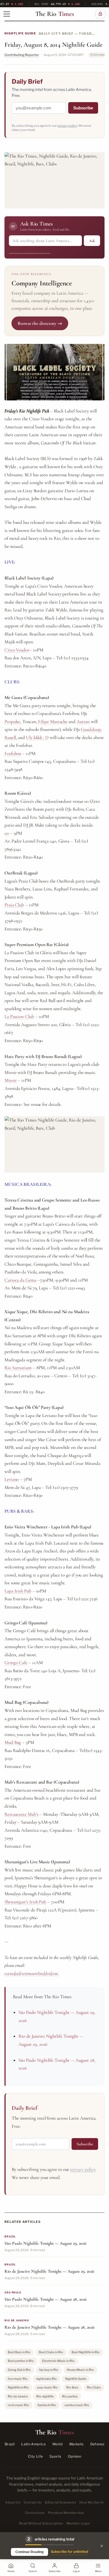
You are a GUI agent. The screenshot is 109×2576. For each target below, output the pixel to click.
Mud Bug (13, 1742)
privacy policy (67, 126)
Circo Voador (17, 650)
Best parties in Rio (21, 2361)
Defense (97, 2444)
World (57, 2444)
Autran (83, 722)
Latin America (33, 2444)
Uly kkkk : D (37, 737)
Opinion (75, 2456)
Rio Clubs (94, 2387)
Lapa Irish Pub (18, 1591)
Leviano (12, 1479)
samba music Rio (77, 2405)
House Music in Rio (80, 2370)
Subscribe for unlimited (69, 2552)
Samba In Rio (47, 2405)
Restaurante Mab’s (22, 1814)
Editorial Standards (61, 2502)
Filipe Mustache (53, 722)
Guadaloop (91, 729)
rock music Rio (18, 2405)
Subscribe (83, 108)
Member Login (78, 2523)
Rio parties (70, 2396)
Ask (92, 241)
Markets (76, 2444)
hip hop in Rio (49, 2370)
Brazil (10, 2444)
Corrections (35, 2513)
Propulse (12, 722)
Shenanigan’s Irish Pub (25, 1902)
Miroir (11, 1080)
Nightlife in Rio (18, 2387)
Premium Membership (66, 2513)
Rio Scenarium (18, 1368)
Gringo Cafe (16, 1663)
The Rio (55, 14)
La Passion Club (19, 1016)
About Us (13, 2502)
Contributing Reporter (22, 55)
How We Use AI (92, 2502)
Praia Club (14, 905)
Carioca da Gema (20, 1280)
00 (7, 833)
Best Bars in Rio (19, 2352)
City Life (35, 2456)
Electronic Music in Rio (58, 2361)
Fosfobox (13, 753)
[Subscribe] (100, 14)
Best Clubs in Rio (51, 2352)
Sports (55, 2456)
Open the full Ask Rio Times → (30, 251)
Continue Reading (29, 2552)
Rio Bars (72, 2387)
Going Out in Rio (19, 2370)
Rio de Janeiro (18, 2396)
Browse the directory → (40, 323)
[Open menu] (7, 14)
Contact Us (33, 2502)
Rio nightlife (45, 2396)
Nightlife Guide (20, 33)
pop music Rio (48, 2387)
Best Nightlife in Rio (86, 2352)
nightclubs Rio (46, 2379)
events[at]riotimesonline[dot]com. (32, 1973)
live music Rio (18, 2379)
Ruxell (10, 737)
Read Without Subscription (41, 2523)
